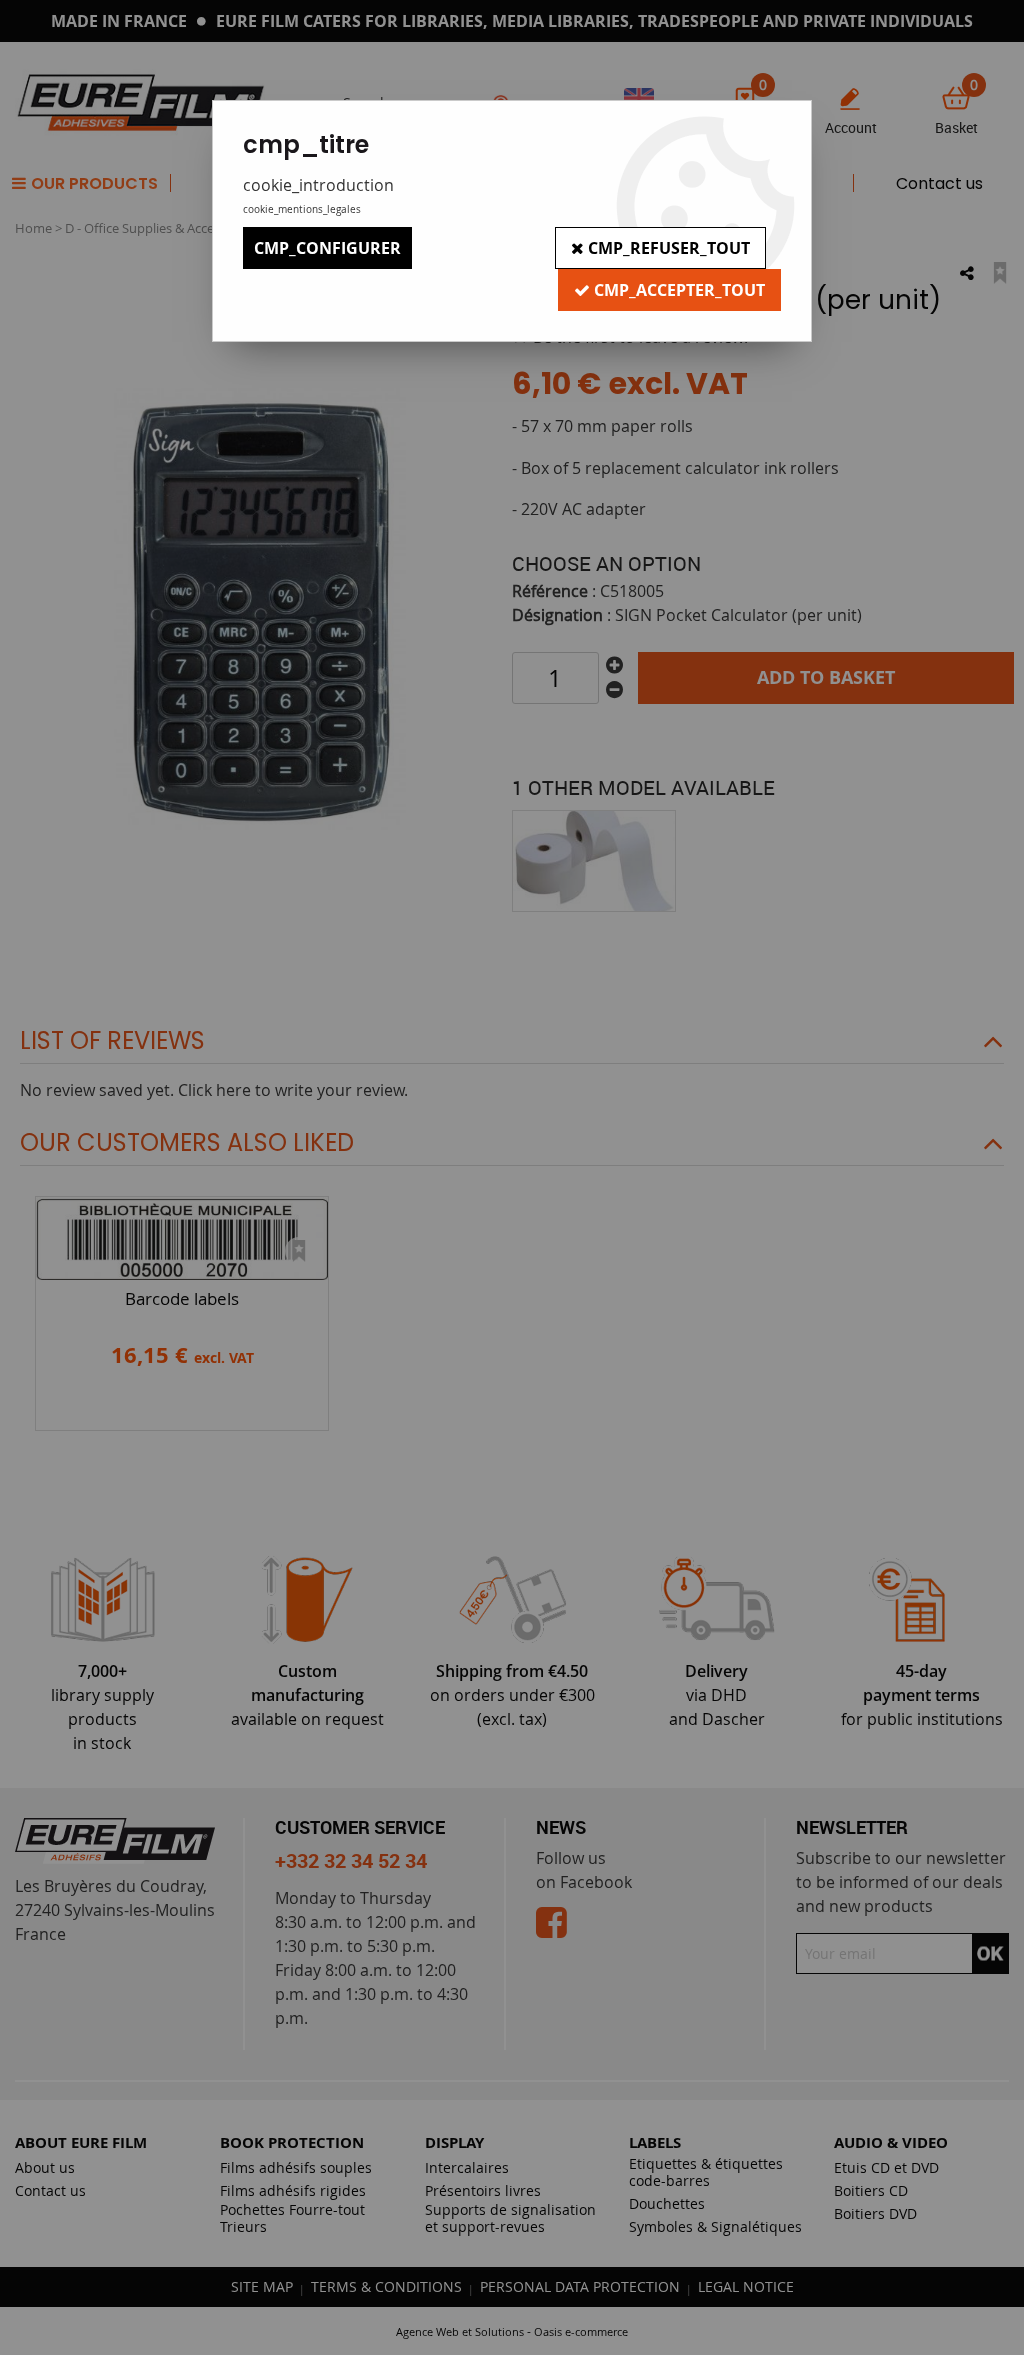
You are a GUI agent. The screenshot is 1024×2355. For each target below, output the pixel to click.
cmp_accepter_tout (677, 290)
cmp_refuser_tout (667, 248)
